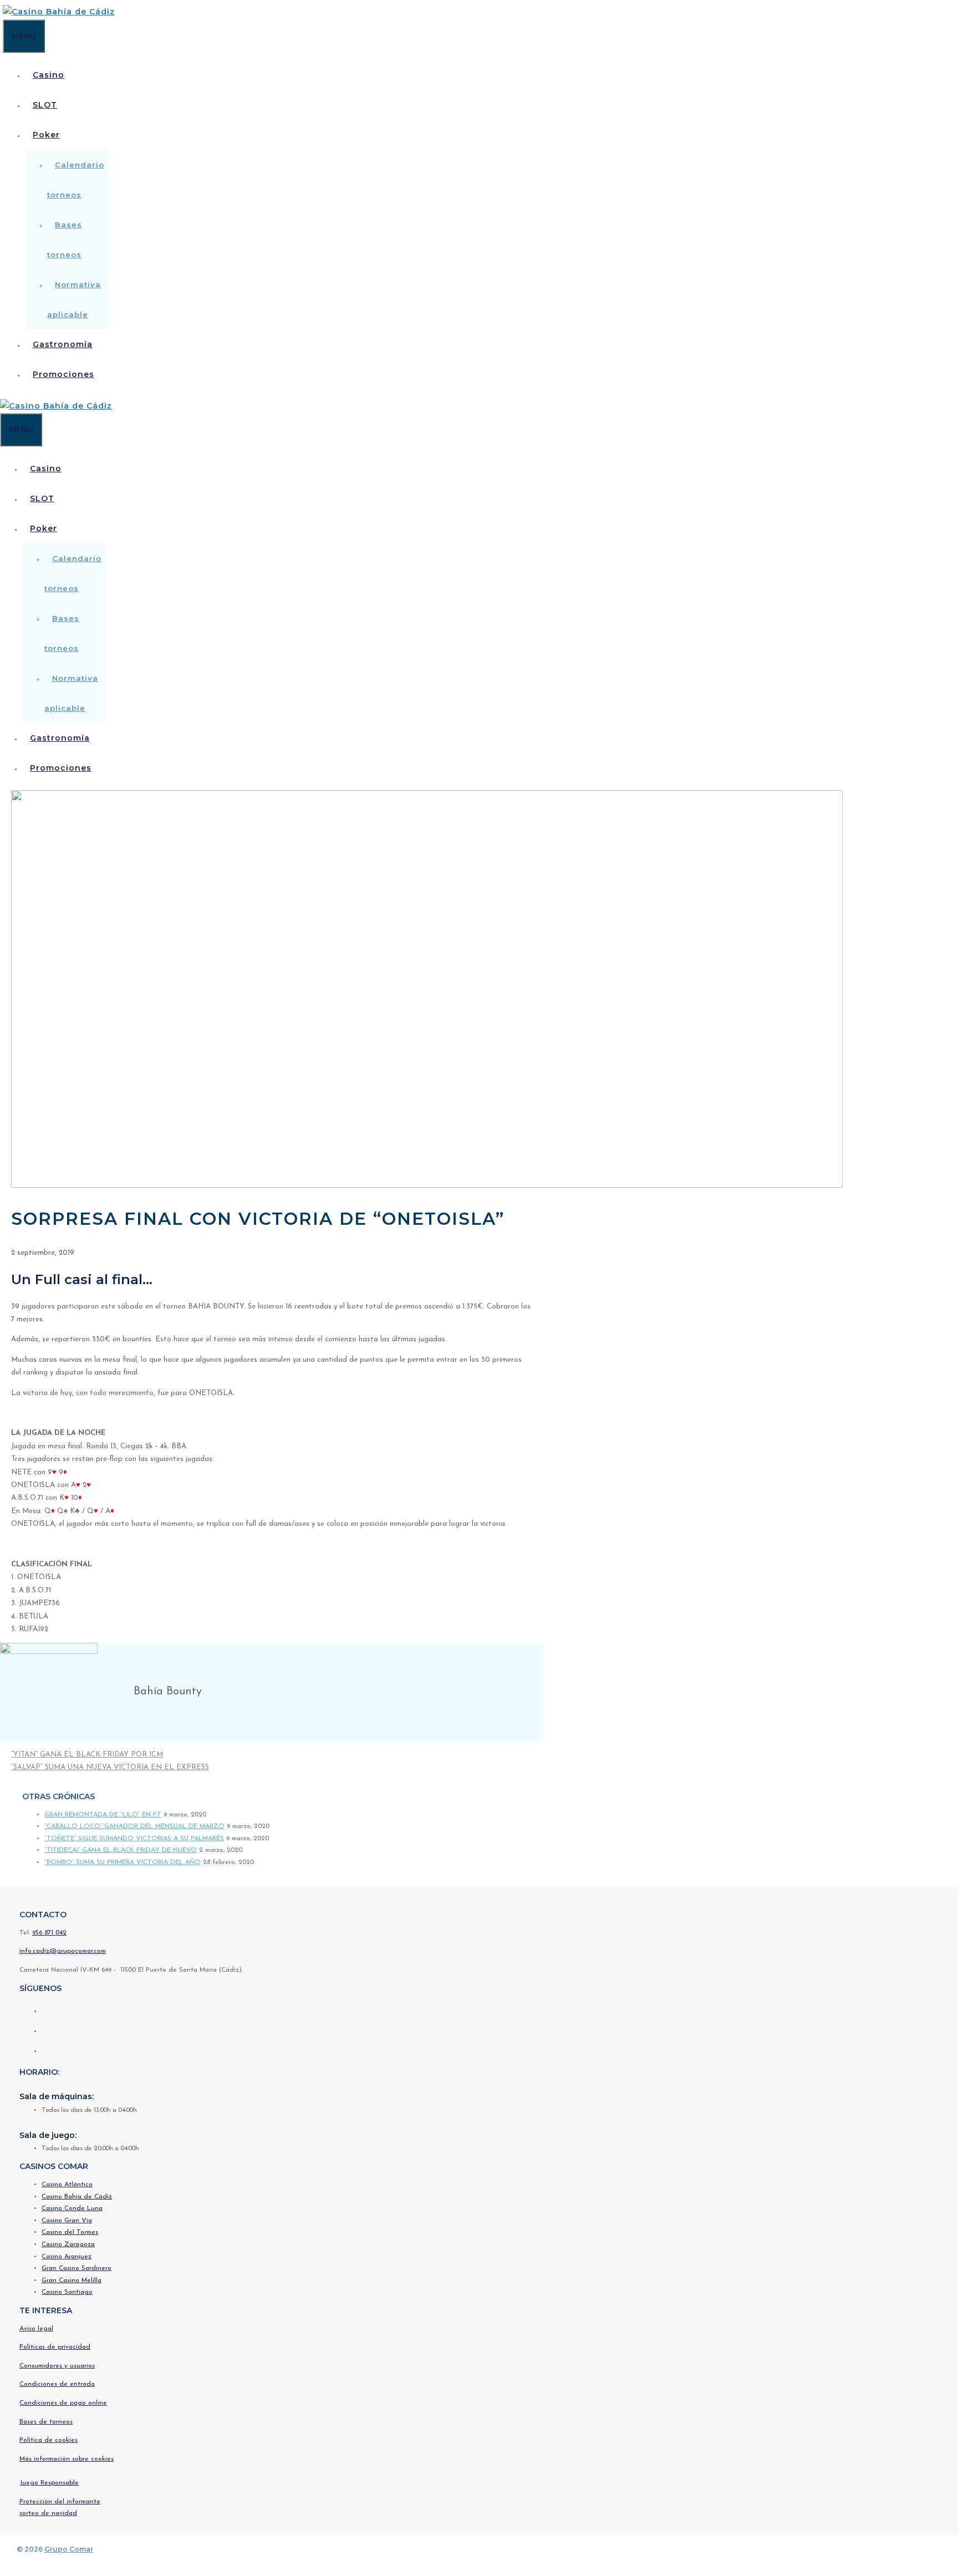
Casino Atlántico (67, 2185)
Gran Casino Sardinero (77, 2268)
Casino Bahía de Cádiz (77, 2197)
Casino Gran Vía (67, 2221)
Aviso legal (36, 2329)
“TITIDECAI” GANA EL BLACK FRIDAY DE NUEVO (121, 1850)
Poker (46, 135)
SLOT (45, 105)
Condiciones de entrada (57, 2384)
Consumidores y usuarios (57, 2366)
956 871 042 (49, 1933)
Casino (49, 75)
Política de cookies (49, 2440)
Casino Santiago (67, 2292)
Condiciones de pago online (63, 2403)
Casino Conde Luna (72, 2208)
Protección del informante (60, 2502)
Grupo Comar (69, 2549)
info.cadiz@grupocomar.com (63, 1951)
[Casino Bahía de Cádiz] (59, 12)
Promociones (63, 374)
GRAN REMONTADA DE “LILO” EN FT (103, 1815)
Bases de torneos (46, 2422)
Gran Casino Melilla (72, 2280)
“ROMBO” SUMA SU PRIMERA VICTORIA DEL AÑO (123, 1862)
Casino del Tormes (70, 2232)
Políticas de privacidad (55, 2347)
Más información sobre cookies (67, 2459)
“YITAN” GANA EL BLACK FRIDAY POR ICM (87, 1755)
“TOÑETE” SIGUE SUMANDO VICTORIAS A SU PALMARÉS (134, 1839)
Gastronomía (63, 344)
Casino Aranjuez (67, 2257)
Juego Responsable (49, 2483)
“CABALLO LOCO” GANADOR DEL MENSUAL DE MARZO (134, 1826)
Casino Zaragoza (68, 2244)
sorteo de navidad (48, 2513)
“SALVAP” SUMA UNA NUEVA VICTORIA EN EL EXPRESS (110, 1767)
